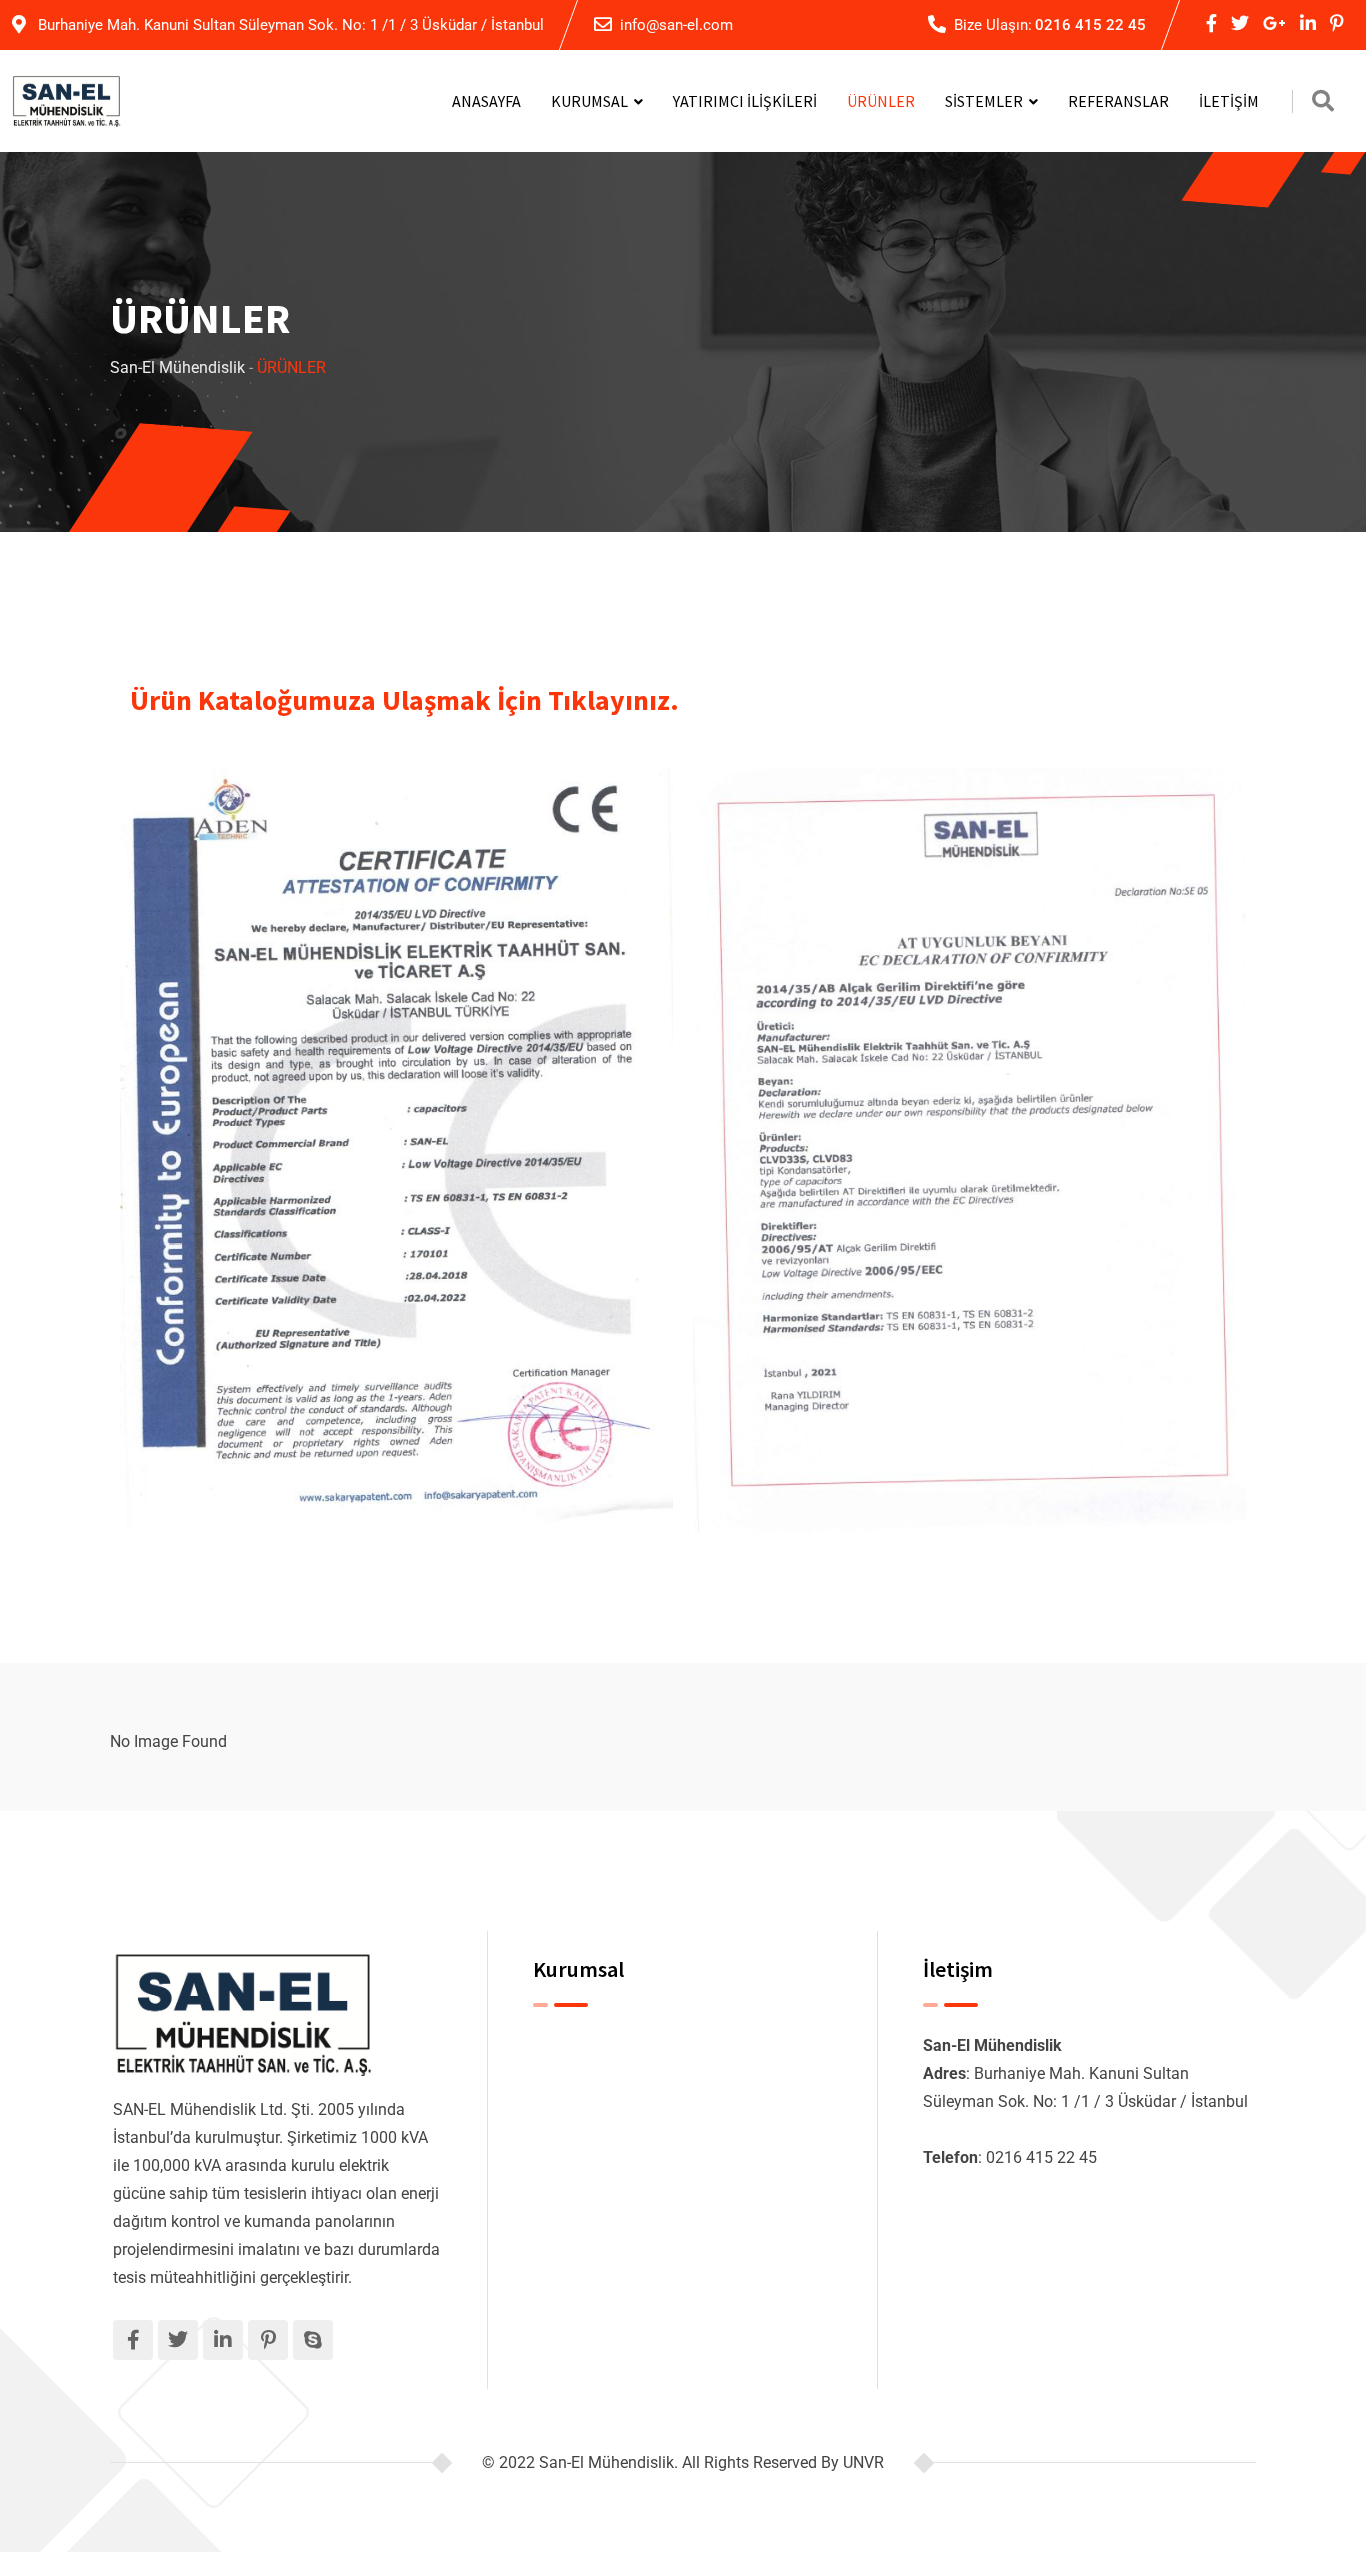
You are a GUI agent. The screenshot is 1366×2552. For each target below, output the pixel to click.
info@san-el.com (676, 25)
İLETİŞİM (1229, 101)
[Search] (1323, 101)
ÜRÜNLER (881, 101)
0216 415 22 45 (1090, 25)
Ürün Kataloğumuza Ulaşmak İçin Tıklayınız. (404, 700)
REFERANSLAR (1118, 101)
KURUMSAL (589, 101)
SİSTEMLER (984, 101)
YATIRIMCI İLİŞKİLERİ (745, 101)
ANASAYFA (486, 101)
